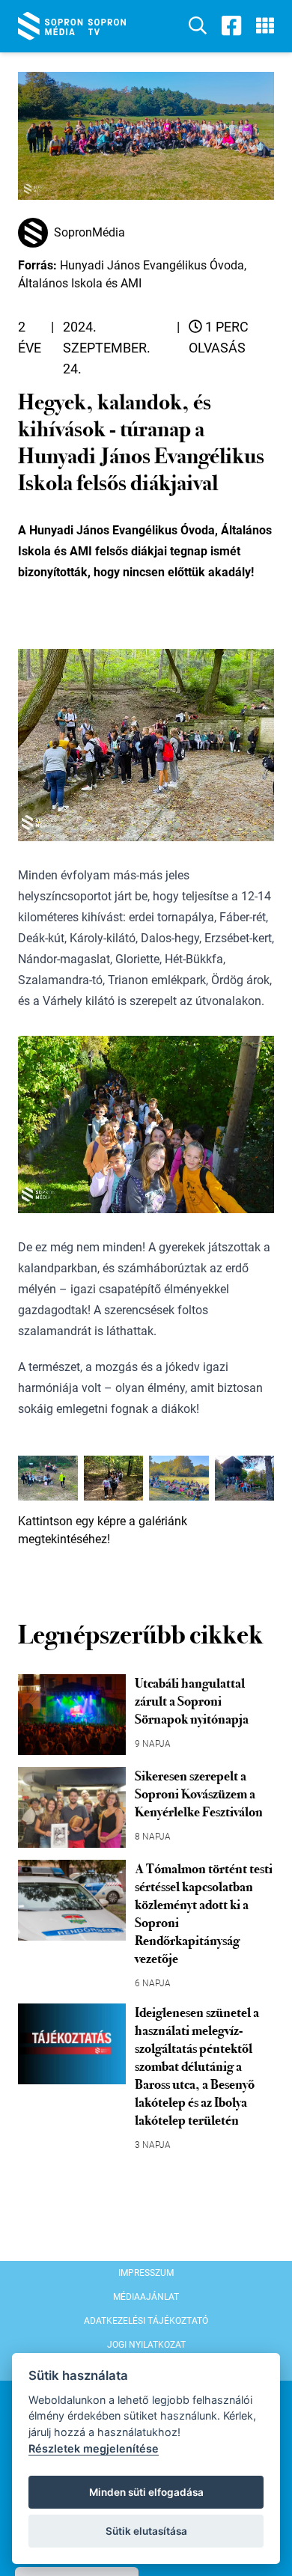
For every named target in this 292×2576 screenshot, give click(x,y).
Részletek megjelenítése (94, 2448)
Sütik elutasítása (146, 2531)
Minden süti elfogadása (146, 2492)
